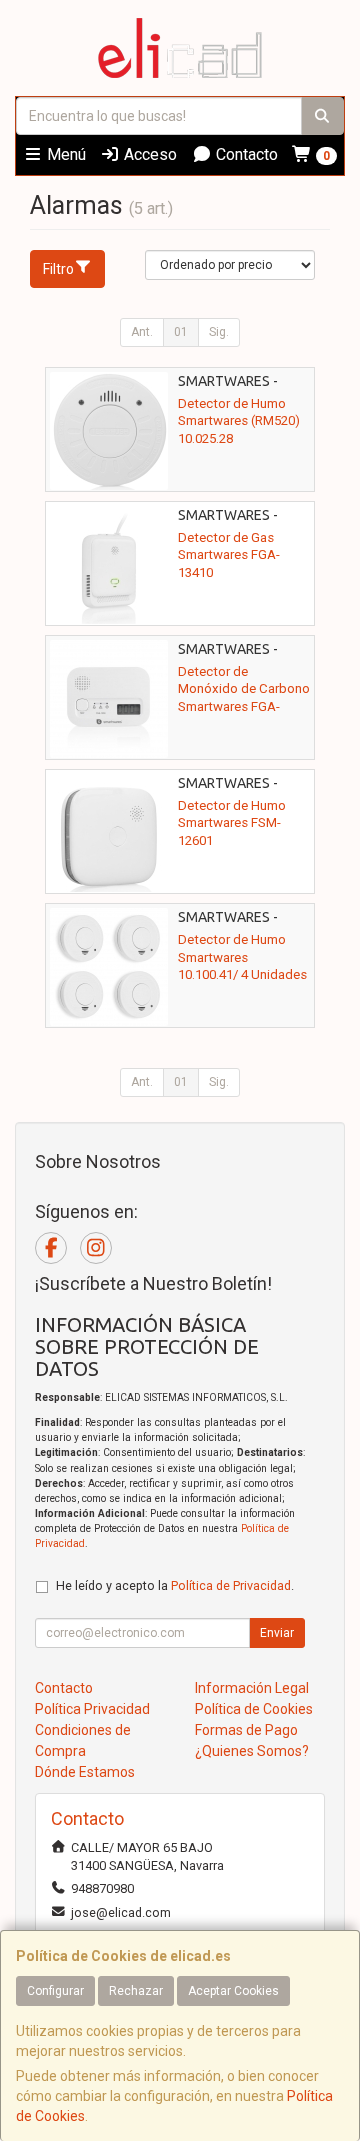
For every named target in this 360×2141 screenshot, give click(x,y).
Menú (64, 154)
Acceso (148, 154)
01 (181, 332)
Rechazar (136, 1991)
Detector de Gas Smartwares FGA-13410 (229, 555)
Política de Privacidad (231, 1585)
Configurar (55, 1991)
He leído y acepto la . (175, 1585)
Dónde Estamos (85, 1772)
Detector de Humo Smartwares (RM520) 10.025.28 (239, 421)
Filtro (58, 269)
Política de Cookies (254, 1709)
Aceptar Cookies (233, 1991)
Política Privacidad (92, 1709)
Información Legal (252, 1688)
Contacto (245, 154)
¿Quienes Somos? (252, 1751)
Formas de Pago (246, 1730)
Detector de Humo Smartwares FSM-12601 (232, 823)
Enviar (277, 1633)
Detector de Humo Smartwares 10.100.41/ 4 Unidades (242, 957)
